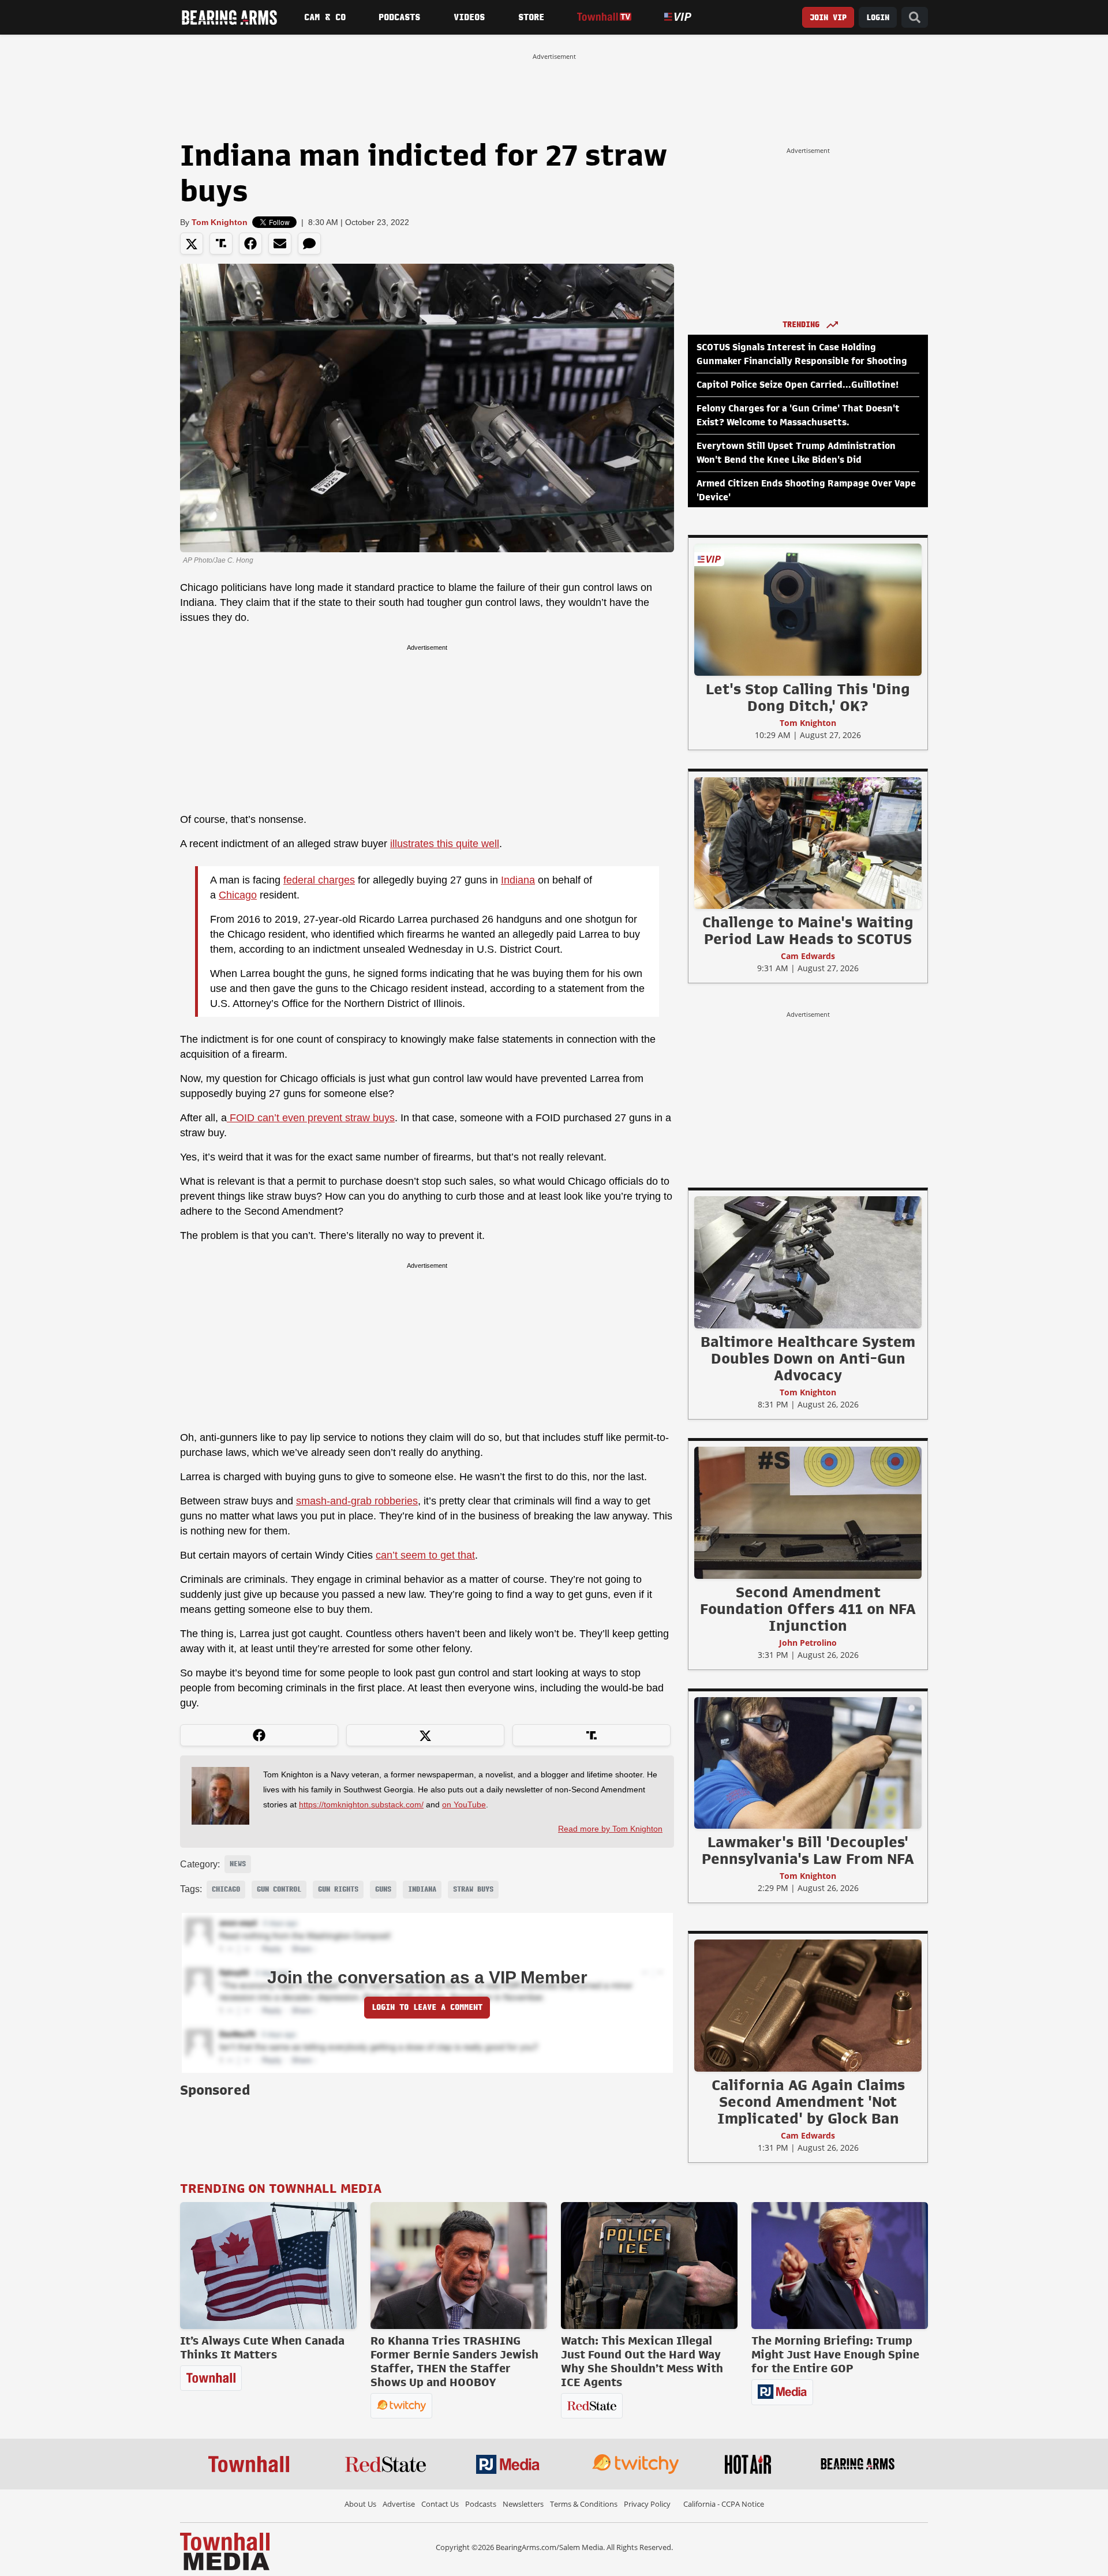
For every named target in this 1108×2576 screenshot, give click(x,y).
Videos (469, 17)
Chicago (238, 895)
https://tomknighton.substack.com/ (361, 1804)
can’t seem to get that (425, 1555)
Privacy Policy (647, 2504)
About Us (360, 2504)
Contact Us (440, 2504)
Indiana (518, 880)
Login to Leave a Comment (427, 2007)
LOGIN (878, 18)
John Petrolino (808, 1643)
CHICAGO (226, 1889)
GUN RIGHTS (338, 1889)
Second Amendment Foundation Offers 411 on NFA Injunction (808, 1609)
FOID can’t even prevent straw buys (311, 1118)
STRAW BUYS (473, 1889)
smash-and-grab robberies (357, 1501)
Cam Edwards (808, 956)
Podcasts (399, 17)
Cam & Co (325, 17)
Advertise (399, 2504)
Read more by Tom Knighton (610, 1829)
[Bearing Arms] (229, 17)
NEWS (238, 1864)
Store (531, 17)
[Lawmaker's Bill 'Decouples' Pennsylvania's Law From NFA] (808, 1762)
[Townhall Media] (225, 2551)
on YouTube (464, 1804)
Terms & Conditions (584, 2504)
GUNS (383, 1889)
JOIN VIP (828, 18)
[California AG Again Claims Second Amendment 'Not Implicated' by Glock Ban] (808, 2005)
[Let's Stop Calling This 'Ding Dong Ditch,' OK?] (808, 609)
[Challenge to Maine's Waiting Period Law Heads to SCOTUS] (808, 843)
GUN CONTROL (279, 1889)
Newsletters (523, 2504)
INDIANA (422, 1889)
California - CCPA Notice (724, 2504)
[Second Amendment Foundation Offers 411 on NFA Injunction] (808, 1512)
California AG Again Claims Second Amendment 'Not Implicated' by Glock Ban (808, 2102)
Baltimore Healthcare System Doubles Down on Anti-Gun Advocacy (808, 1358)
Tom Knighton (220, 222)
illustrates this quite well (445, 844)
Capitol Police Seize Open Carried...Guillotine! (798, 385)
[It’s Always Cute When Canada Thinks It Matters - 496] (268, 2266)
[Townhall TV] (604, 17)
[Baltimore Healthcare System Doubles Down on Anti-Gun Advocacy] (808, 1262)
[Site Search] (915, 18)
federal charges (319, 880)
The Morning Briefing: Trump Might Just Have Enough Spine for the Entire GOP (835, 2354)
